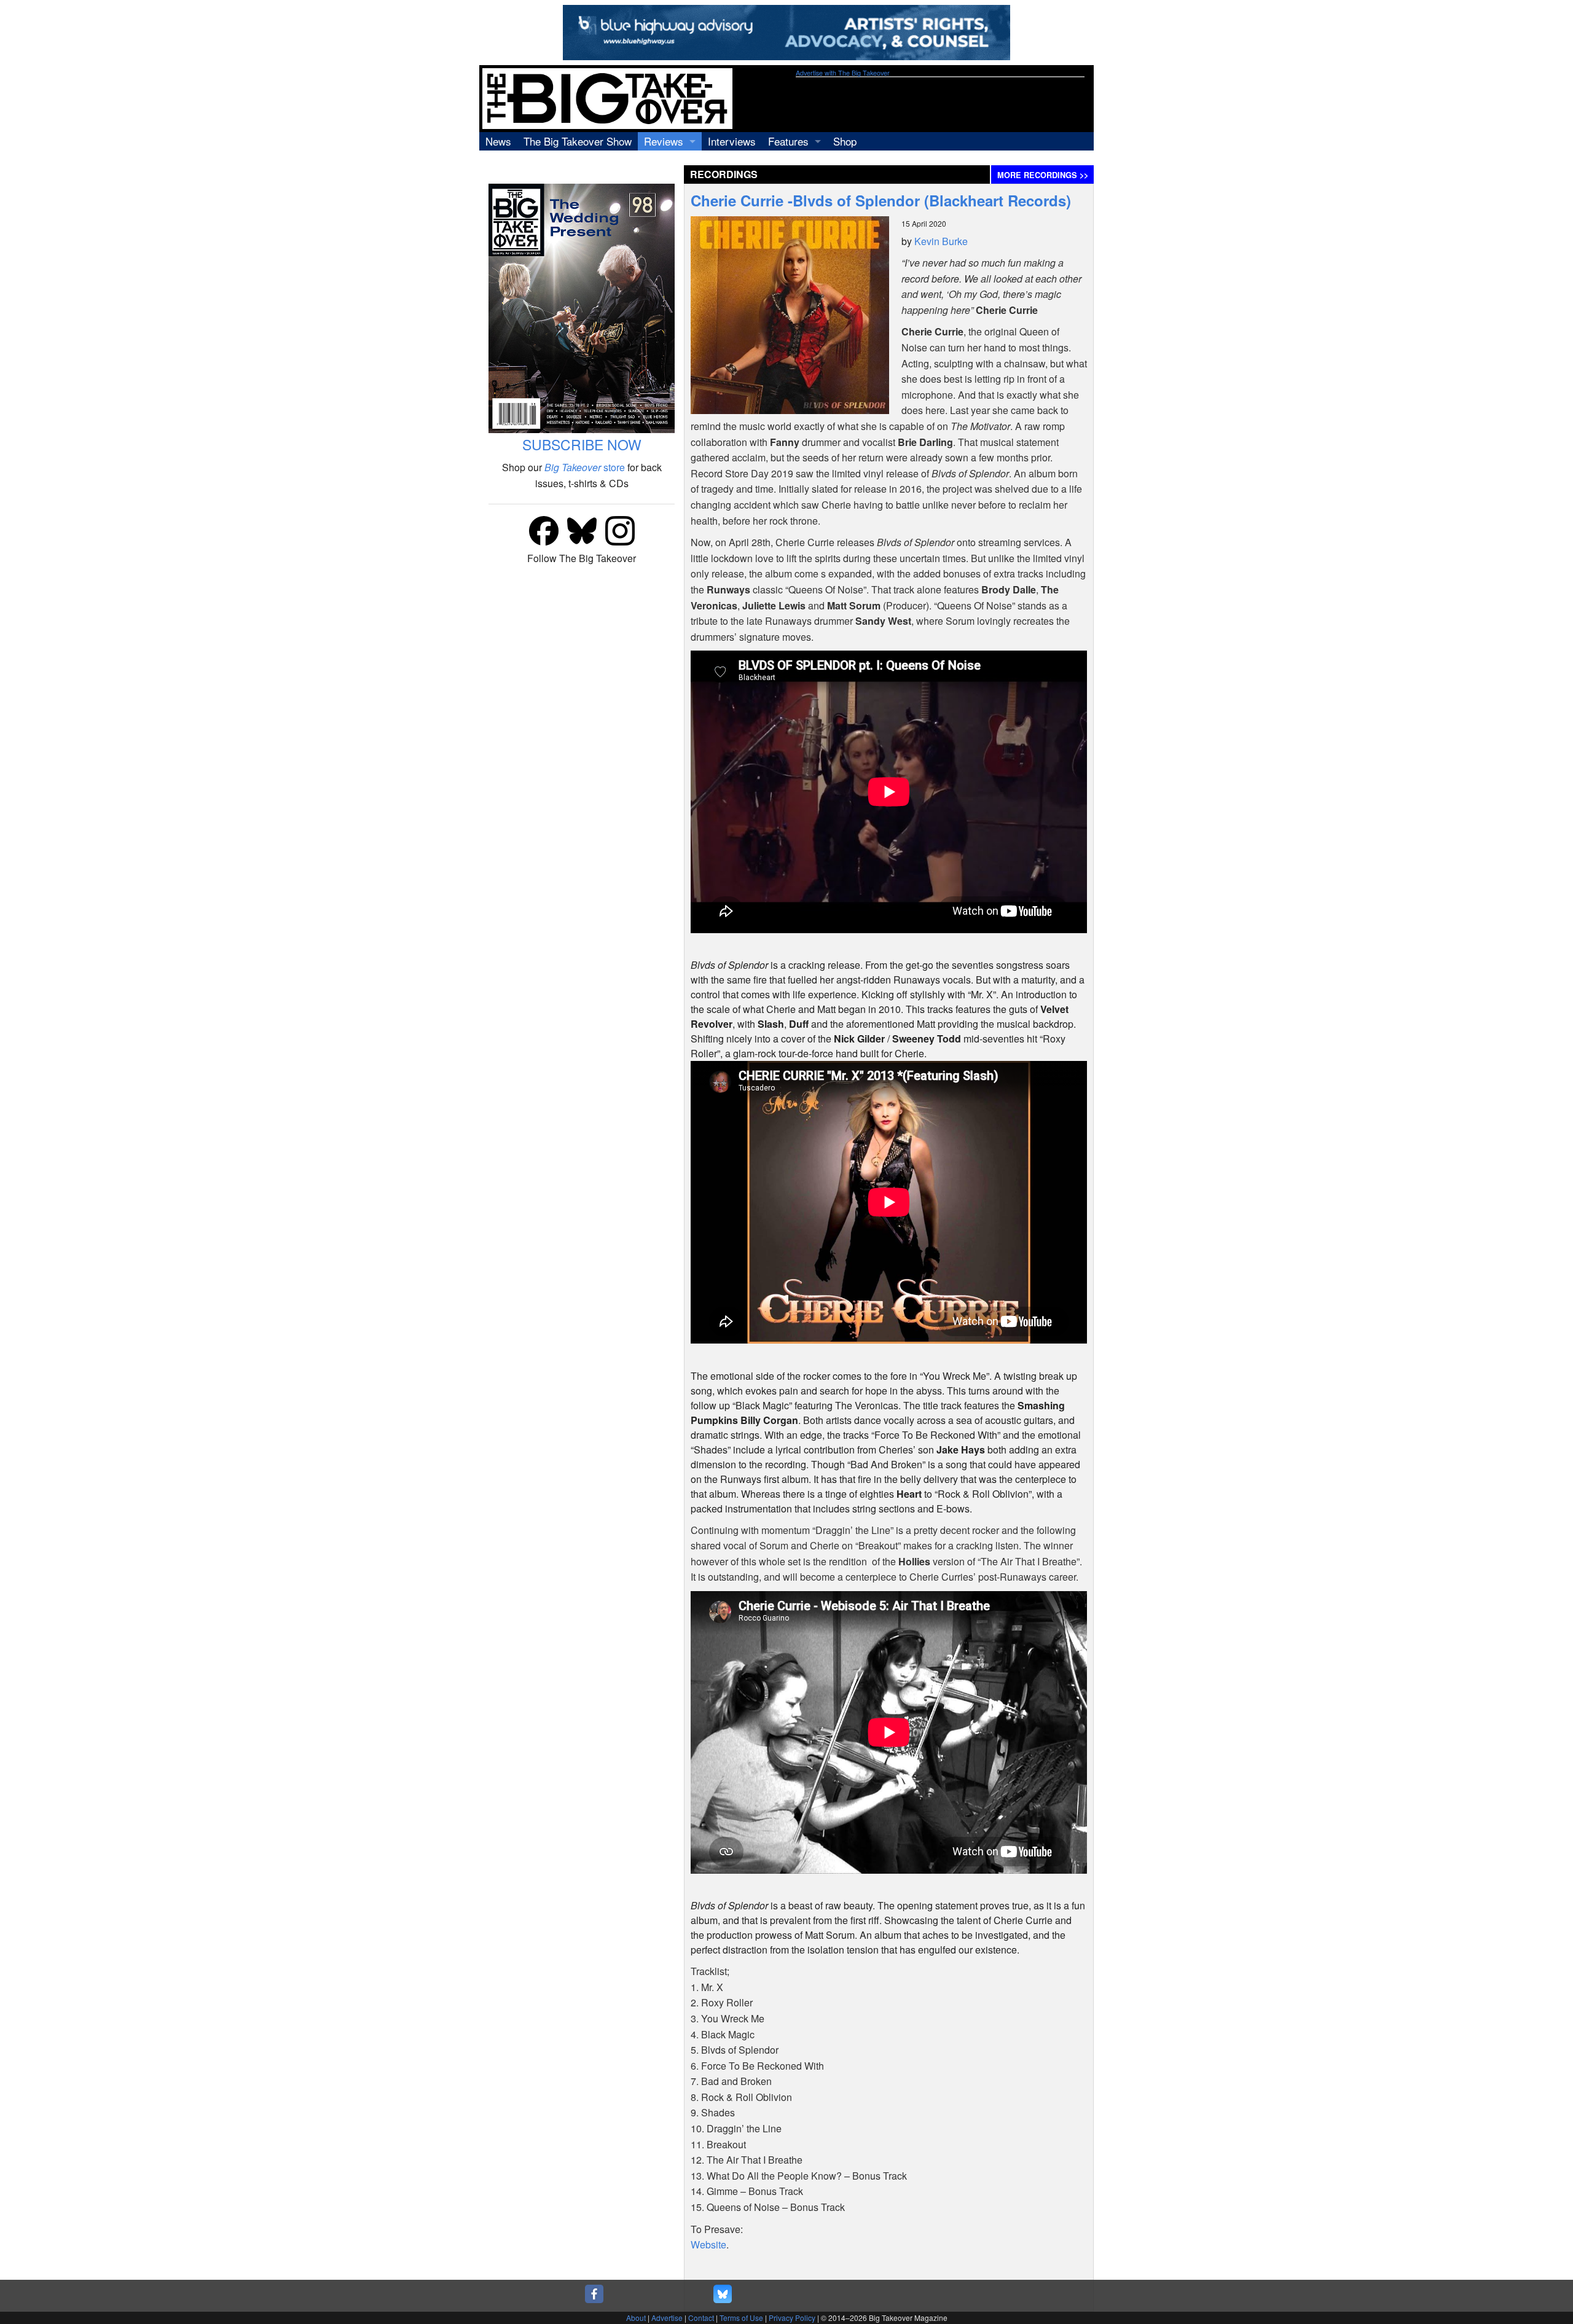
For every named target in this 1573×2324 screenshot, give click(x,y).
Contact (701, 2318)
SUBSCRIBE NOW (582, 444)
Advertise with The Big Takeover (843, 73)
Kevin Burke (941, 241)
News (498, 141)
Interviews (732, 141)
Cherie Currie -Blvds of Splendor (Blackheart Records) (881, 200)
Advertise (667, 2318)
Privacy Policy (792, 2318)
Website (708, 2244)
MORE (1043, 175)
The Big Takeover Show (578, 141)
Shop (845, 141)
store (585, 467)
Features (788, 141)
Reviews (664, 141)
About (636, 2318)
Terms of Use (741, 2318)
